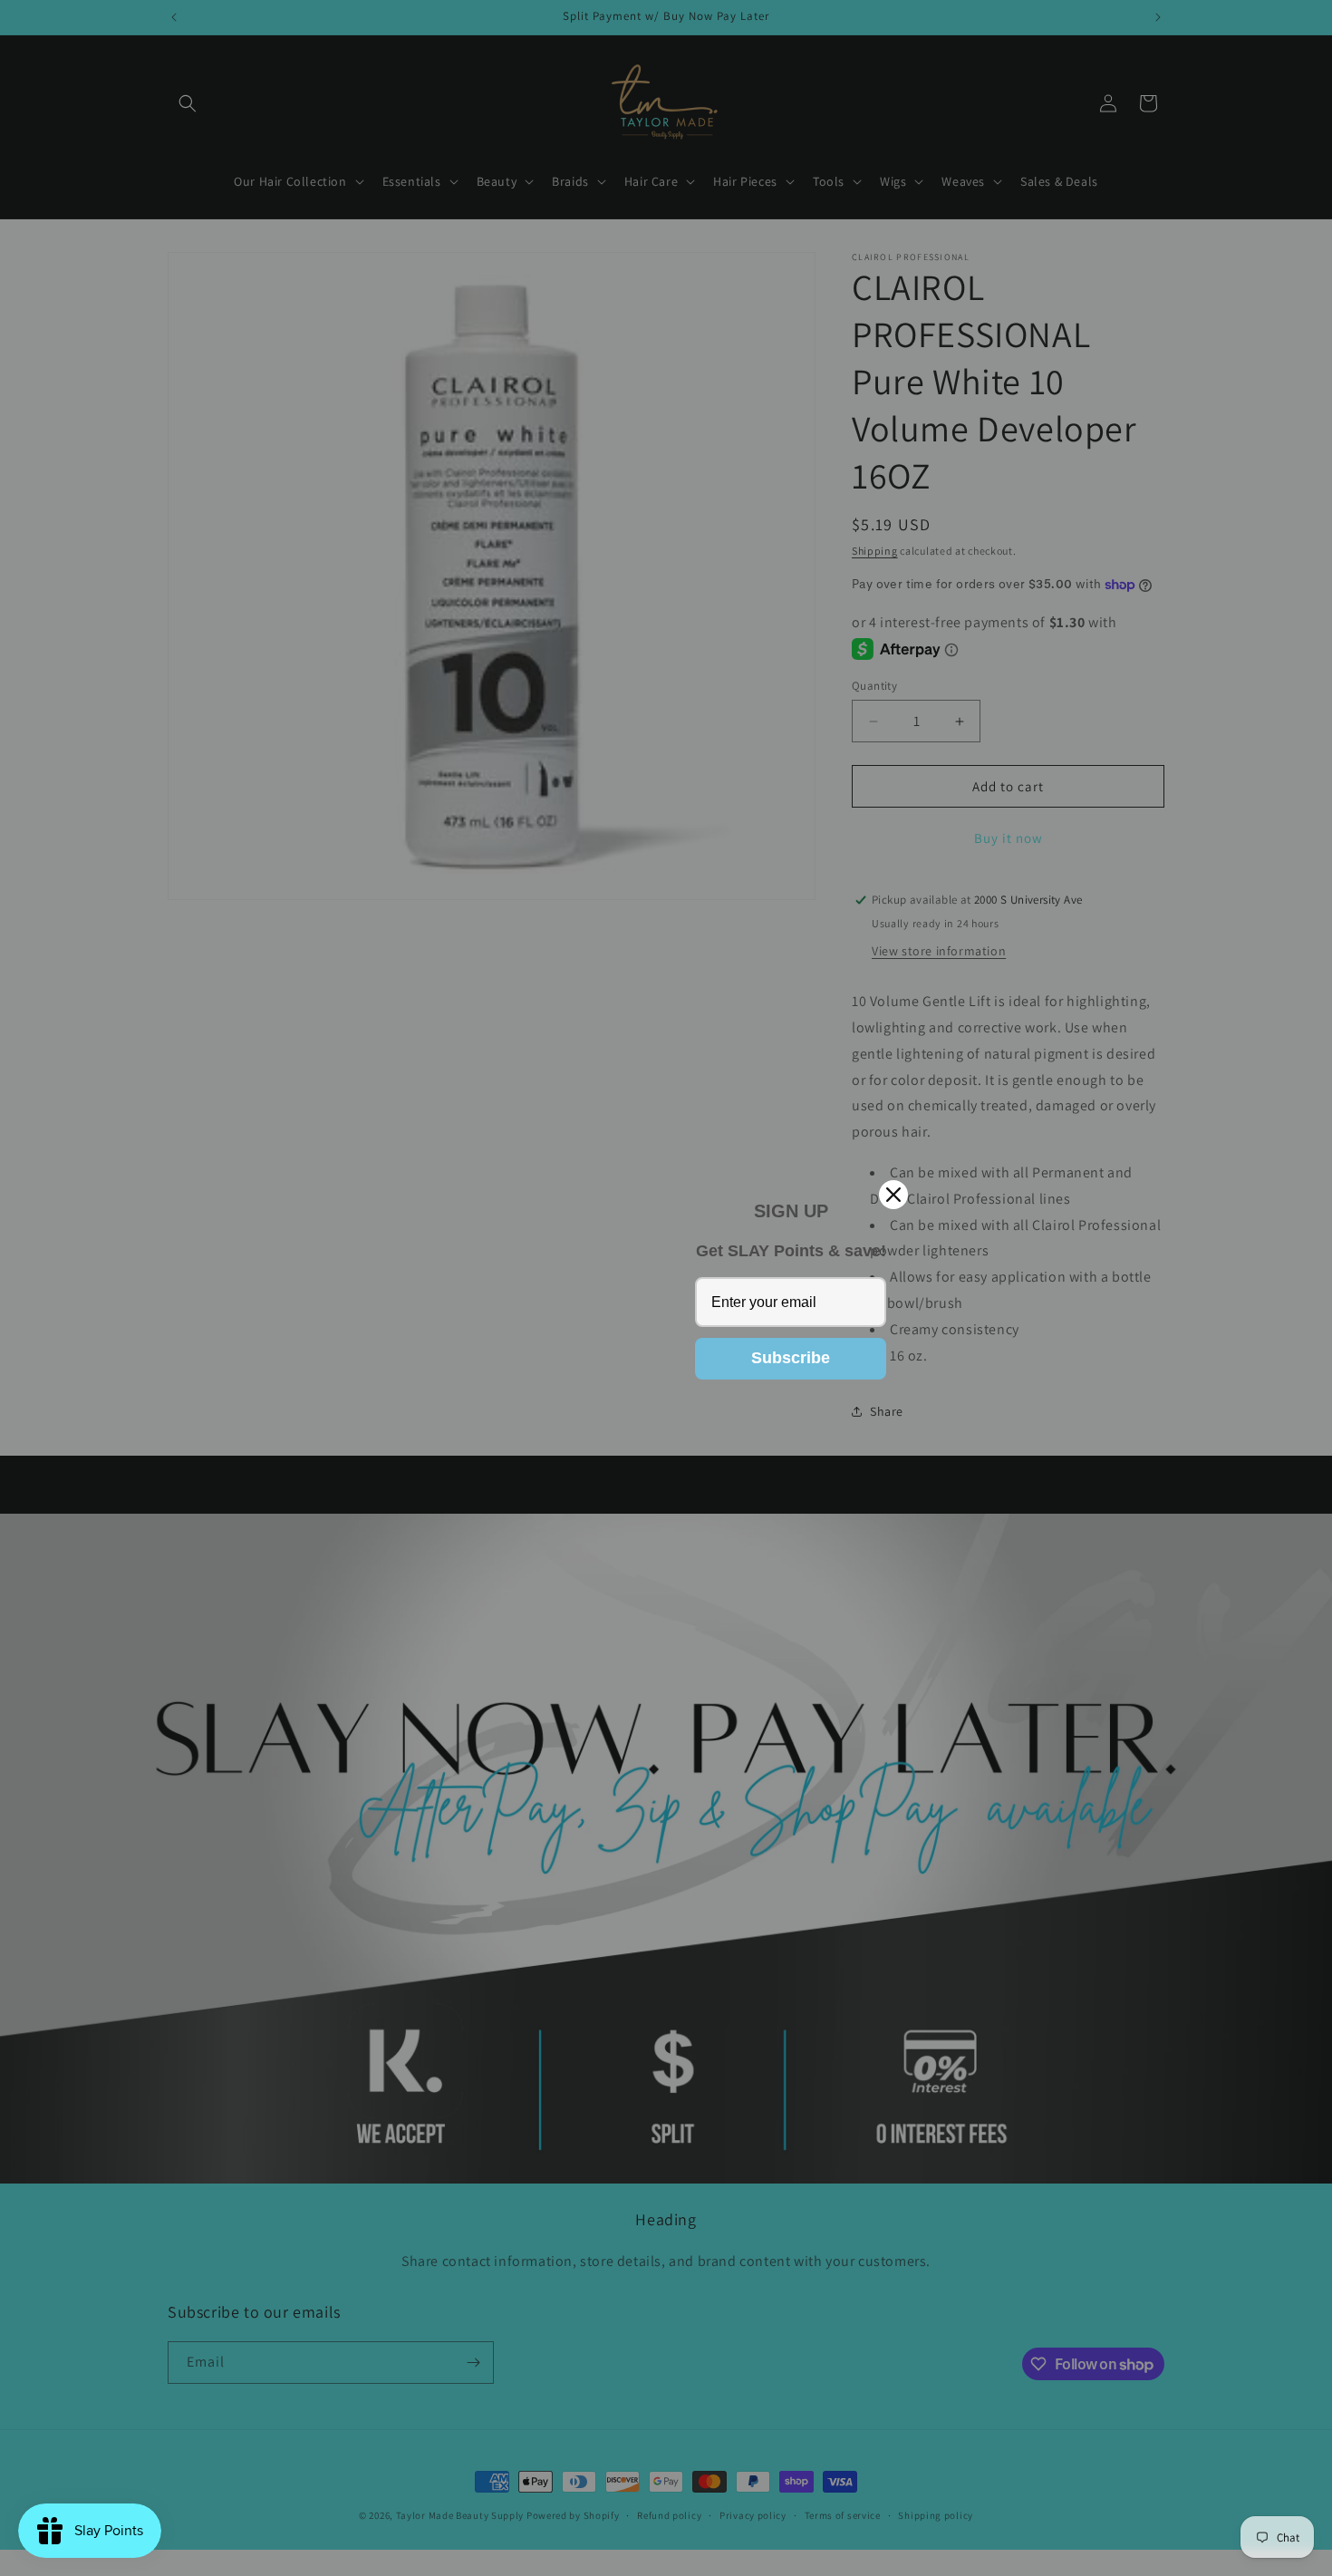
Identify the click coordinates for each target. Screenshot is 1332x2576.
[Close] (893, 1195)
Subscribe (791, 1358)
